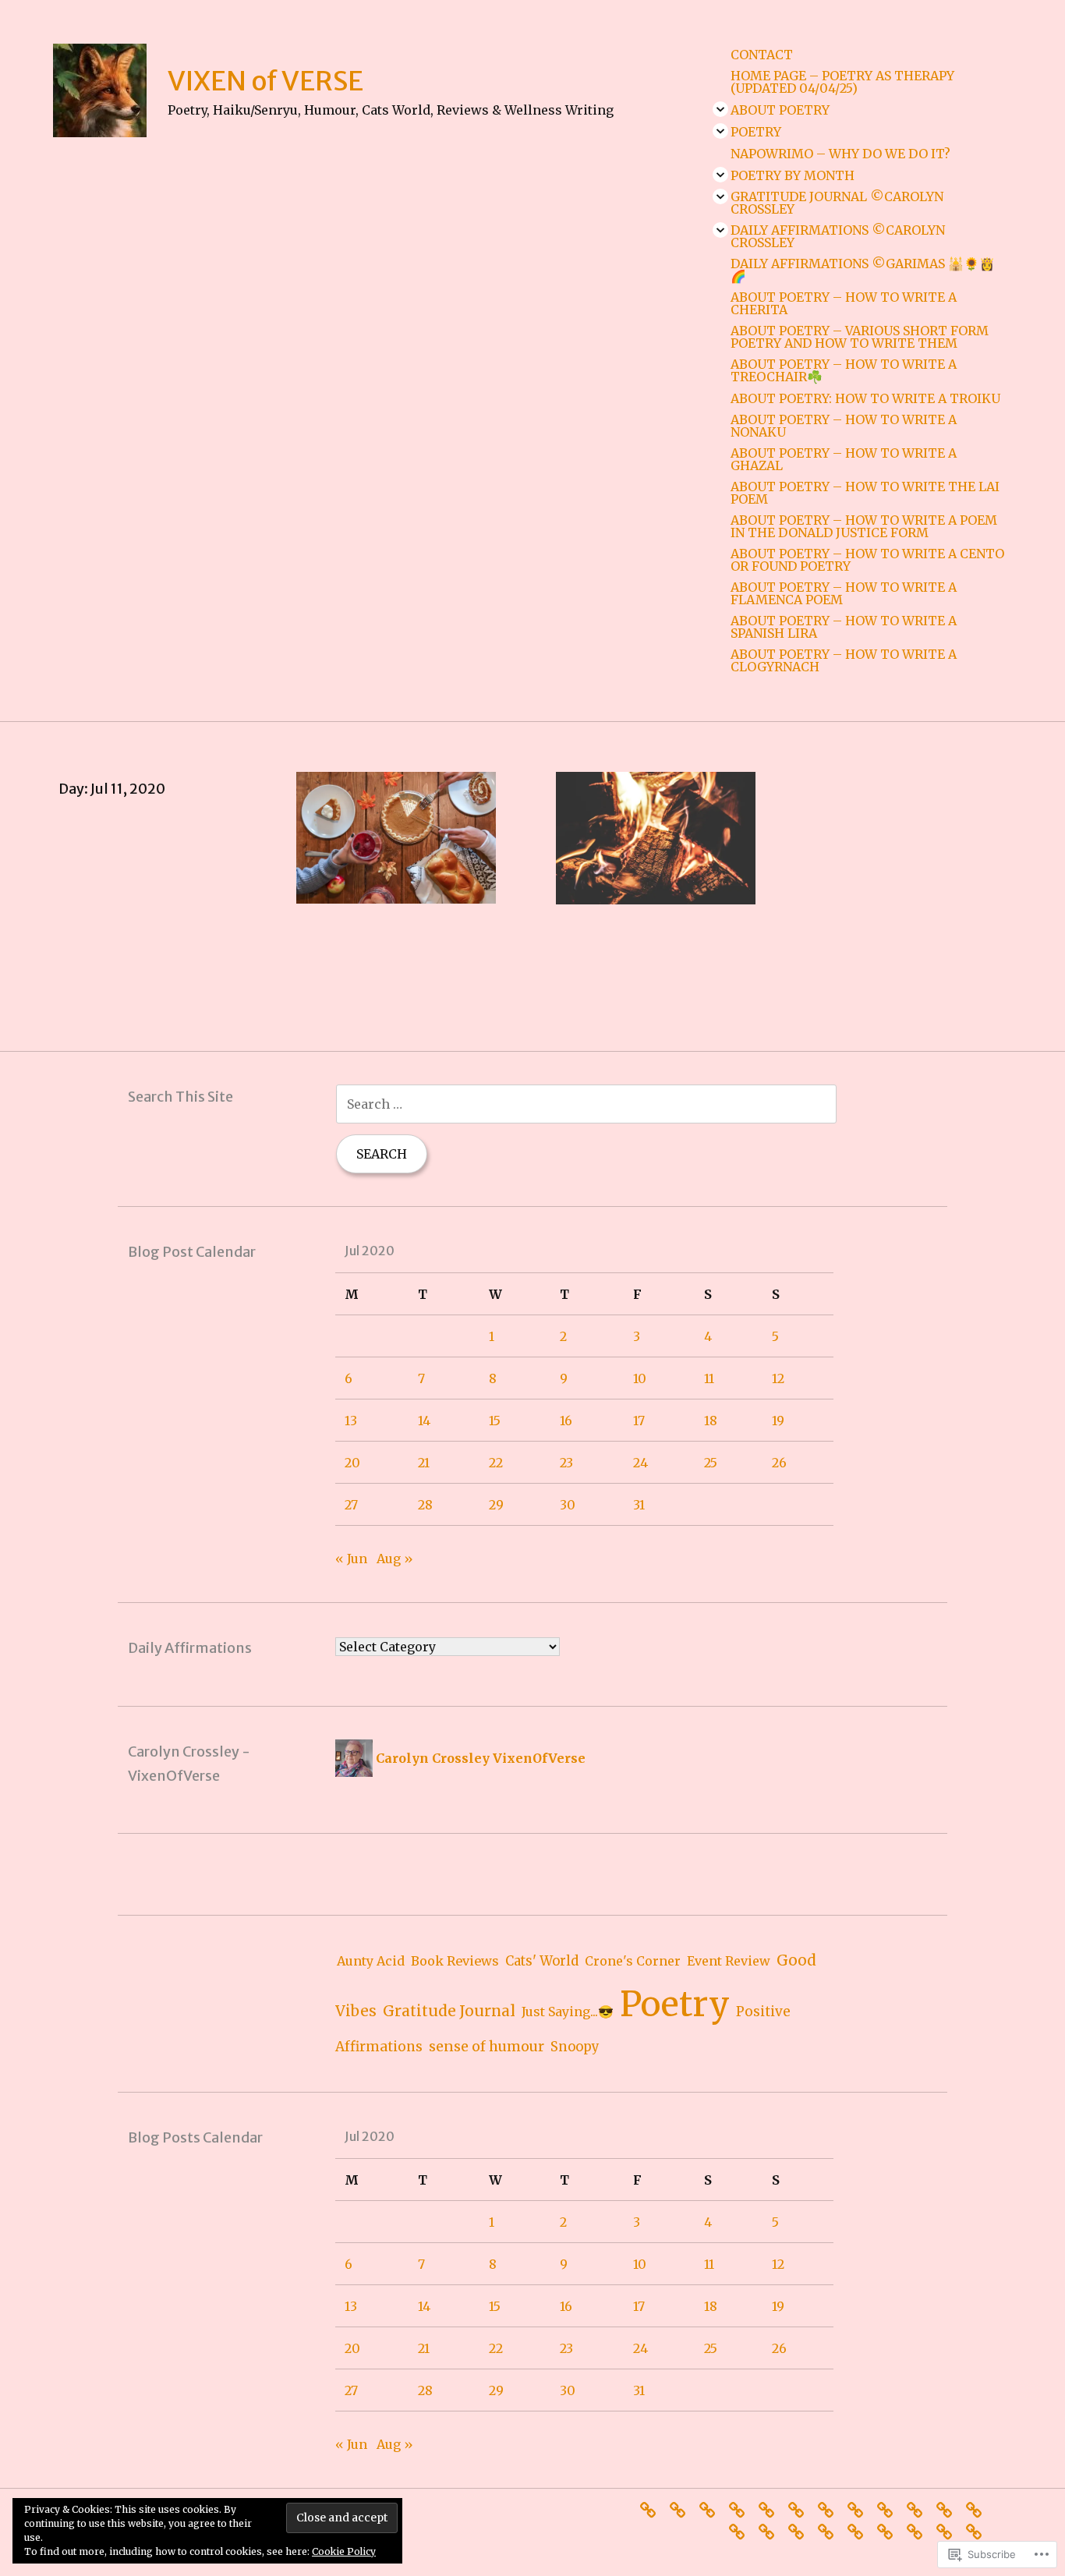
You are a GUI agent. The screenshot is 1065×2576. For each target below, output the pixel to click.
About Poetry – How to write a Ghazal (844, 459)
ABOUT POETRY (780, 110)
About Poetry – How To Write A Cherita (844, 303)
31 (639, 1505)
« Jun (351, 1559)
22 (496, 1463)
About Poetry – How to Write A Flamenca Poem (844, 593)
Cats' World (542, 1961)
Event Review (729, 1961)
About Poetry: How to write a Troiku (865, 398)
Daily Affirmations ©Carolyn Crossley (838, 236)
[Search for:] (586, 1104)
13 (351, 1421)
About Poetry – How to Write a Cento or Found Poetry (867, 560)
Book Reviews (455, 1961)
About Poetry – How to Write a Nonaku (844, 426)
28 (425, 1505)
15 (495, 1421)
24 (640, 1463)
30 (568, 1505)
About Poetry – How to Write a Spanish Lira (844, 627)
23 (566, 1463)
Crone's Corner (633, 1961)
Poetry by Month (793, 175)
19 (778, 1421)
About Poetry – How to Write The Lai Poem (865, 493)
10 (640, 1378)
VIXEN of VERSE (265, 81)
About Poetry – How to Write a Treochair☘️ (844, 370)
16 (566, 1421)
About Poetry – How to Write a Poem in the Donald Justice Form (864, 526)
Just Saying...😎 (568, 2012)
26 (779, 1463)
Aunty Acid (371, 1961)
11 (709, 1378)
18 (711, 1421)
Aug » (395, 1559)
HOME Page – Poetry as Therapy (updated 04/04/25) (842, 82)
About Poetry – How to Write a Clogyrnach (844, 660)
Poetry (756, 132)
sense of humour (487, 2046)
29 (496, 1505)
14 (424, 1421)
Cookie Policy (344, 2551)
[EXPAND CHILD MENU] (720, 109)
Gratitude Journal (449, 2011)
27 (351, 1505)
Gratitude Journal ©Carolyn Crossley (837, 203)
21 (424, 1463)
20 (352, 1463)
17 (639, 1421)
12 (778, 1378)
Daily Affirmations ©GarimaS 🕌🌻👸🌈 (863, 270)
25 (711, 1463)
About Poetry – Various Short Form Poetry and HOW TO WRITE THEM (860, 337)
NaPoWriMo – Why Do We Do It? (840, 154)
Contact (762, 55)
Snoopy (575, 2047)
